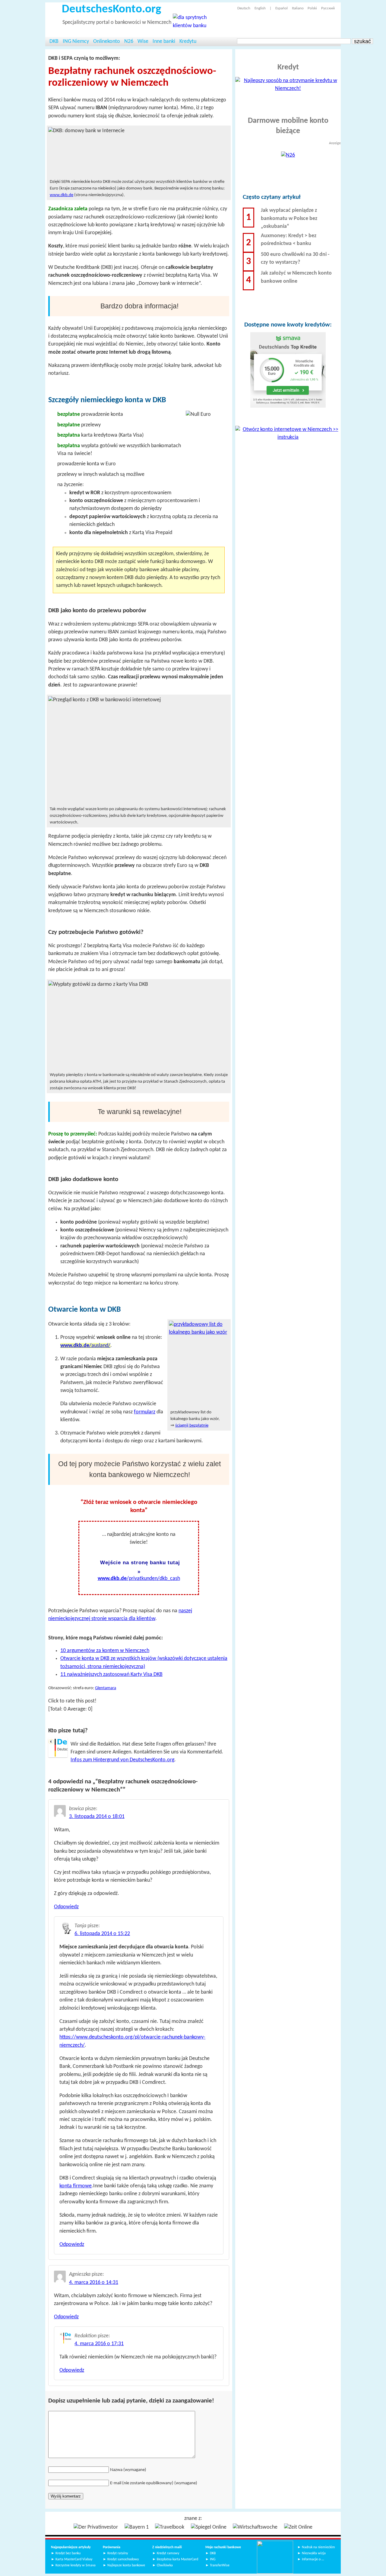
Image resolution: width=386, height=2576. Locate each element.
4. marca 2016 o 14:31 (94, 2283)
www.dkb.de (62, 195)
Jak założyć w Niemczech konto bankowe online (296, 277)
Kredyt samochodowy (123, 2559)
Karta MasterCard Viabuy (74, 2559)
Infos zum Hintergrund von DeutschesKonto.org (122, 1760)
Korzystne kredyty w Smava (76, 2565)
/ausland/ (85, 1346)
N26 (129, 41)
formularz (145, 1412)
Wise (143, 41)
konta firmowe (76, 2186)
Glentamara (106, 1688)
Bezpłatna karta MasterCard (177, 2559)
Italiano (298, 8)
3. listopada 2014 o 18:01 (97, 1817)
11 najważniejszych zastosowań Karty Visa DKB (111, 1675)
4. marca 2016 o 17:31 (99, 2344)
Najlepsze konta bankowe (126, 2565)
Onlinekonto (107, 41)
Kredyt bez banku (68, 2553)
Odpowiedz (66, 1907)
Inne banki (164, 41)
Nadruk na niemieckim (318, 2547)
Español (282, 8)
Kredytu (188, 41)
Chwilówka (165, 2565)
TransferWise (220, 2565)
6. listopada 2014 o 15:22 (102, 1934)
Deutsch (244, 8)
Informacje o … (313, 2559)
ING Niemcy (76, 41)
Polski (312, 8)
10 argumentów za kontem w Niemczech (105, 1651)
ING (213, 2559)
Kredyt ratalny (118, 2553)
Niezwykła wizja (314, 2553)
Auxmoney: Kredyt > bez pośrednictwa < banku (289, 240)
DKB (54, 41)
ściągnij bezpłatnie (192, 1426)
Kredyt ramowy (168, 2553)
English (260, 8)
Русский (328, 8)
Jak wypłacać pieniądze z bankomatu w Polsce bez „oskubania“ (289, 218)
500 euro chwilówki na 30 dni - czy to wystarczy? (295, 258)
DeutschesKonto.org (111, 10)
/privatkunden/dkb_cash (139, 1579)
